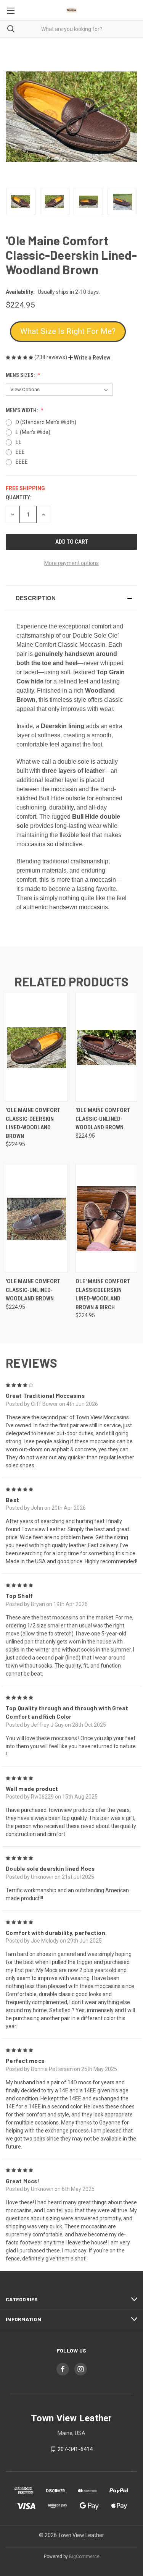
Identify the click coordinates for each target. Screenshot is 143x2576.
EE (19, 442)
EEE (20, 452)
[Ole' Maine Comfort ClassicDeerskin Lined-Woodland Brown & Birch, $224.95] (106, 1218)
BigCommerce (84, 2557)
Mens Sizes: (21, 375)
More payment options (71, 563)
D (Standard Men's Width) (46, 422)
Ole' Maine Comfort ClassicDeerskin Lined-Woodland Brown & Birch (103, 1294)
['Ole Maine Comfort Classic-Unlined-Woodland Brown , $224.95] (106, 1047)
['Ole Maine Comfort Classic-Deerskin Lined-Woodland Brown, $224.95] (37, 1047)
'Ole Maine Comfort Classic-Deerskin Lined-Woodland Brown (33, 1123)
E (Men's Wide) (33, 432)
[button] (89, 358)
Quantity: (18, 497)
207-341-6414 (75, 2449)
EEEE (22, 462)
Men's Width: (22, 410)
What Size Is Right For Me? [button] (68, 331)
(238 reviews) (51, 357)
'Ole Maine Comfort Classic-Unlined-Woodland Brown (103, 1119)
